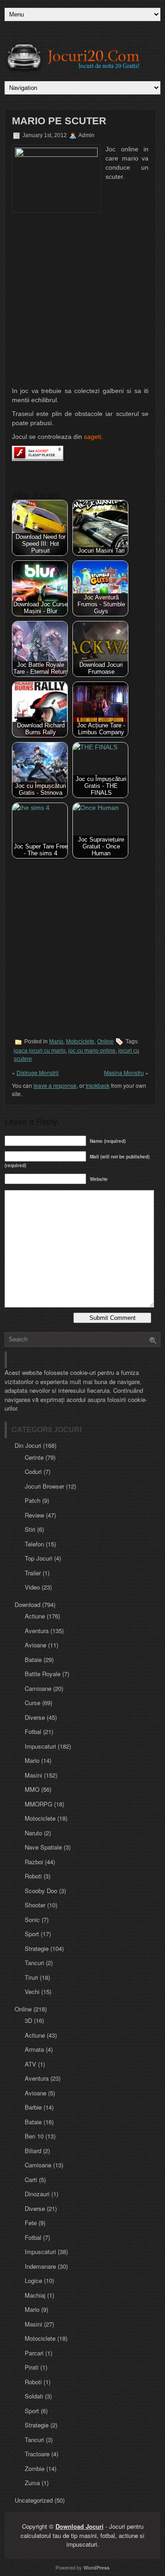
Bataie (33, 1659)
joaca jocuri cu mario (40, 1051)
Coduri (33, 1471)
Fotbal (33, 1731)
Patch (33, 1500)
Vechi (32, 1992)
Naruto (33, 1833)
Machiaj (35, 2295)
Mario (56, 1041)
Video (32, 1587)
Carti (31, 2180)
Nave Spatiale (43, 1847)
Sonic (32, 1920)
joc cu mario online (92, 1051)
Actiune (35, 1616)
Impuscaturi (40, 1746)
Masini (33, 1775)
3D (28, 2020)
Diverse (35, 1717)
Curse (33, 1703)
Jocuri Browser (44, 1486)
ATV (30, 2064)
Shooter (35, 1905)
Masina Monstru (124, 1072)
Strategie (37, 1948)
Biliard (33, 2151)
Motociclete (80, 1041)
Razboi (34, 1862)
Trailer (33, 1573)
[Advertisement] (82, 300)
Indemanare (40, 2266)
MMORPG (38, 1804)
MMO (32, 1789)
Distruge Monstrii (38, 1072)
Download (27, 1604)
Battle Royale (43, 1674)
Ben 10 (34, 2136)
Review (34, 1515)
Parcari (34, 2353)
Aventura (37, 1631)
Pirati (32, 2367)
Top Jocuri (38, 1558)
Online (105, 1041)
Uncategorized (34, 2500)
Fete (31, 2223)
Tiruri (31, 1977)
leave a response (55, 1085)
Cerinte (34, 1457)
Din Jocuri (28, 1445)
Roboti (33, 1876)
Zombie (35, 2468)
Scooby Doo (41, 1891)
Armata (34, 2049)
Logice (33, 2280)
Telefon (34, 1544)
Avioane (36, 1645)
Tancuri (34, 1963)
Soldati (34, 2396)
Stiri (30, 1529)
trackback (98, 1085)
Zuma (32, 2483)
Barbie (33, 2107)
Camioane (38, 1688)
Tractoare (37, 2454)
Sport (32, 1934)
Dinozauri (37, 2194)
